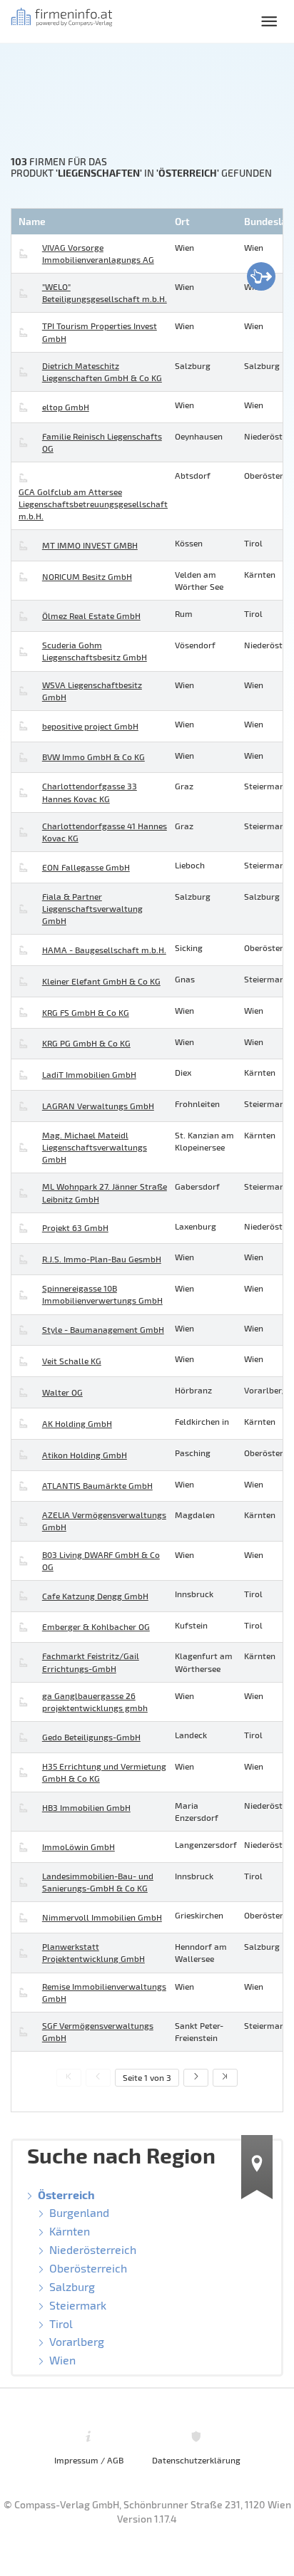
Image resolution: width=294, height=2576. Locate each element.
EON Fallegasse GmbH (86, 867)
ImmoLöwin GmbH (78, 1847)
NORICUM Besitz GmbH (87, 576)
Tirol (61, 2323)
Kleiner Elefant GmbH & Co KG (101, 981)
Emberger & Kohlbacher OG (96, 1626)
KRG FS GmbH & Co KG (86, 1012)
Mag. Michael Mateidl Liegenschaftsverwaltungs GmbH (95, 1147)
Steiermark (78, 2305)
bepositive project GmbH (90, 726)
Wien (62, 2360)
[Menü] (269, 21)
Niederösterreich (93, 2249)
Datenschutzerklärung (196, 2460)
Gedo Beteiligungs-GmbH (91, 1737)
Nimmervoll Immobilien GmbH (102, 1917)
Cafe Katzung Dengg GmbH (95, 1596)
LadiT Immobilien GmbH (89, 1074)
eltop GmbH (66, 407)
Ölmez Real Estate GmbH (91, 616)
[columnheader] (91, 222)
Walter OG (62, 1392)
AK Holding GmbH (77, 1423)
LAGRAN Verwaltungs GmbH (98, 1106)
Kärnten (70, 2231)
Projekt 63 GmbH (75, 1227)
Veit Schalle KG (72, 1361)
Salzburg (72, 2286)
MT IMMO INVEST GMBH (90, 545)
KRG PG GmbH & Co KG (86, 1043)
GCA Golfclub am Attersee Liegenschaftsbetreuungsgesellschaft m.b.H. (93, 504)
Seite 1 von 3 (147, 2077)
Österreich (66, 2195)
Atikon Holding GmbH (85, 1455)
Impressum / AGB (89, 2460)
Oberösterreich (88, 2268)
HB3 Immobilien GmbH (86, 1807)
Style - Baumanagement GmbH (103, 1329)
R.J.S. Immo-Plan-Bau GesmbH (102, 1259)
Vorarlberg (77, 2341)
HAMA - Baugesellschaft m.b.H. (104, 950)
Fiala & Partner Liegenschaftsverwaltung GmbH (92, 908)
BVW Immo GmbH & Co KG (93, 757)
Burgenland (79, 2212)
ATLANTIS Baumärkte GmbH (97, 1485)
